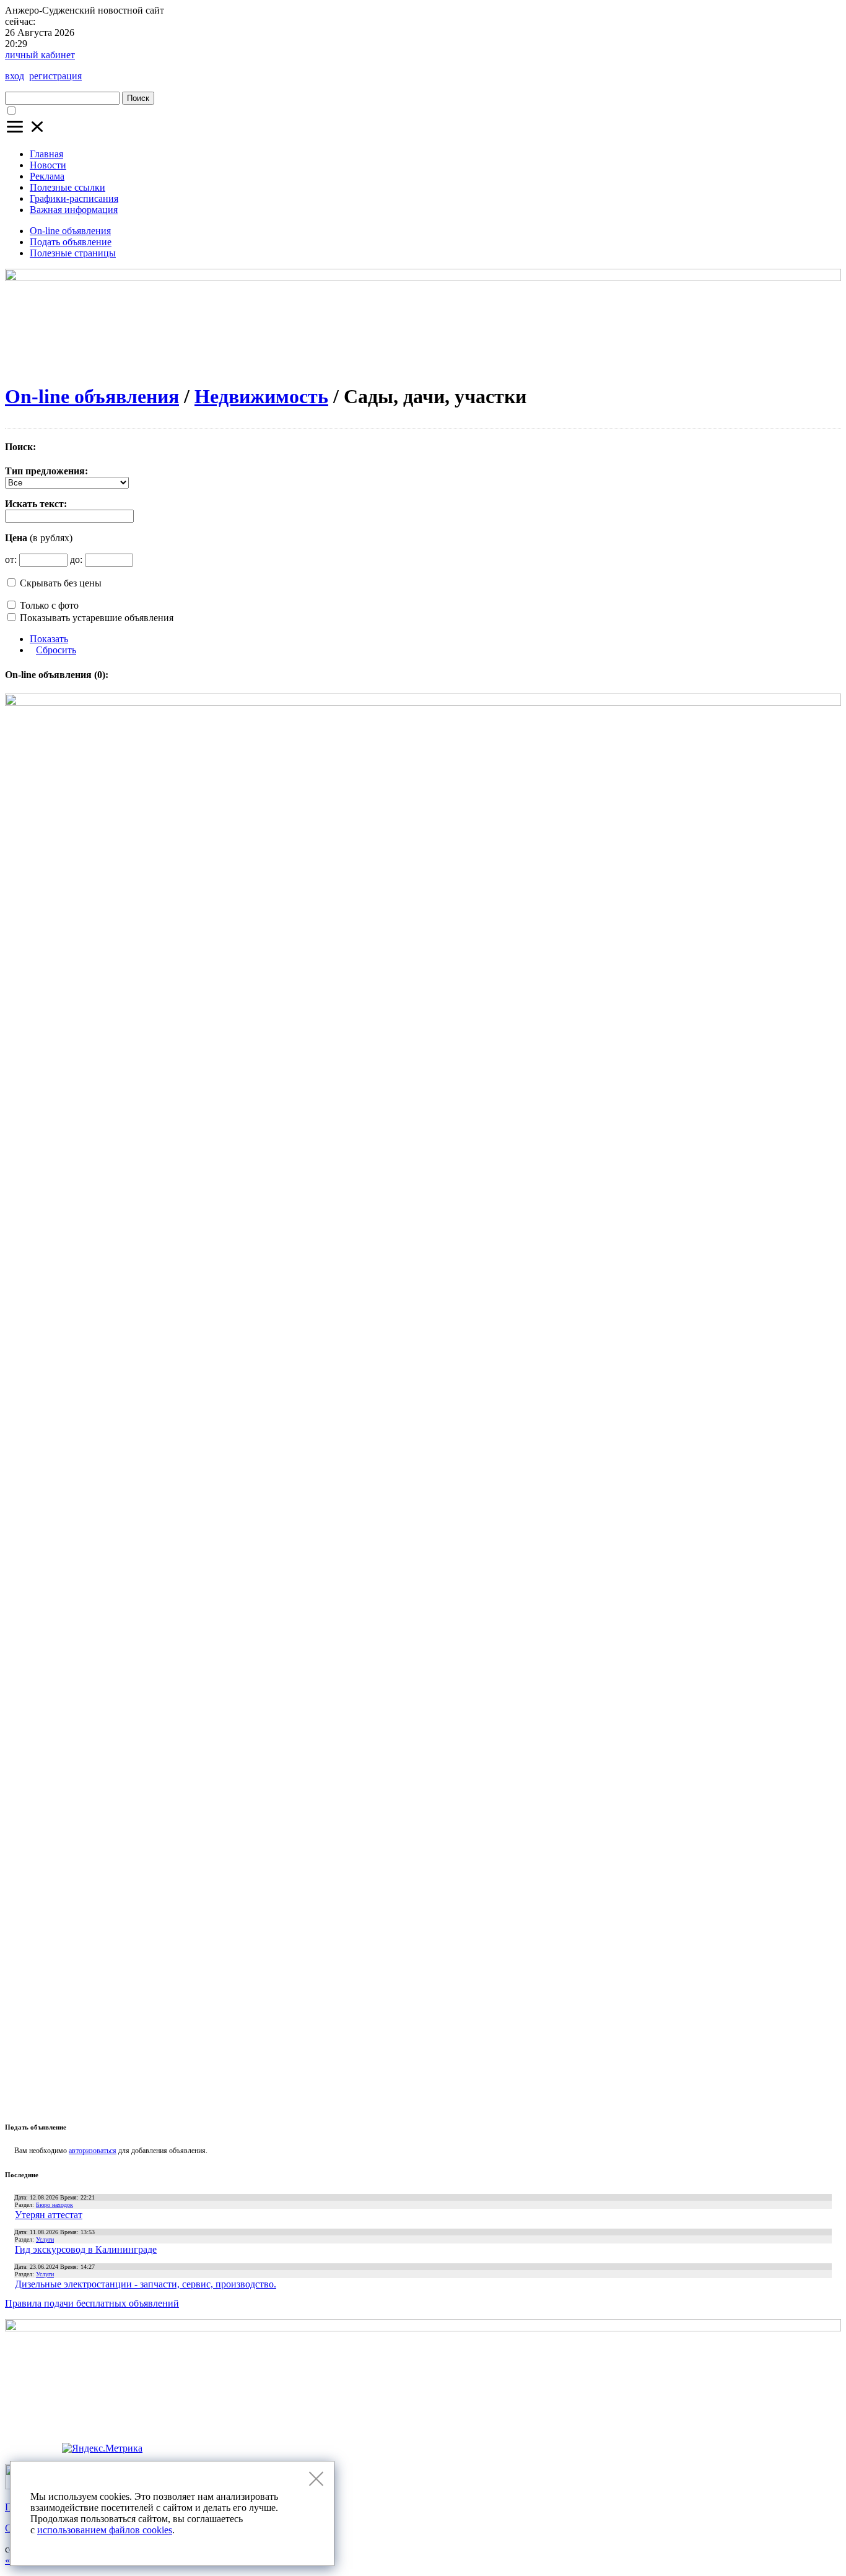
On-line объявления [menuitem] (70, 231)
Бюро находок (55, 2205)
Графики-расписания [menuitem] (74, 198)
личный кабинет (40, 55)
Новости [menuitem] (48, 165)
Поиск (138, 98)
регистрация (55, 76)
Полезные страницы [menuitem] (73, 253)
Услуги (45, 2239)
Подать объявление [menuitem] (71, 242)
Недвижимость (261, 396)
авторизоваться (93, 2151)
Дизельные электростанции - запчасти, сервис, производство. (146, 2284)
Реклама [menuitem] (47, 176)
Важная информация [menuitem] (74, 210)
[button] (26, 133)
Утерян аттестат (49, 2215)
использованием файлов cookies (105, 2530)
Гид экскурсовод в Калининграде (86, 2249)
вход (15, 76)
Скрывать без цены (61, 583)
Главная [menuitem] (46, 154)
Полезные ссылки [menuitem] (68, 187)
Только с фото (49, 605)
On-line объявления (92, 396)
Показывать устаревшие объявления (97, 618)
